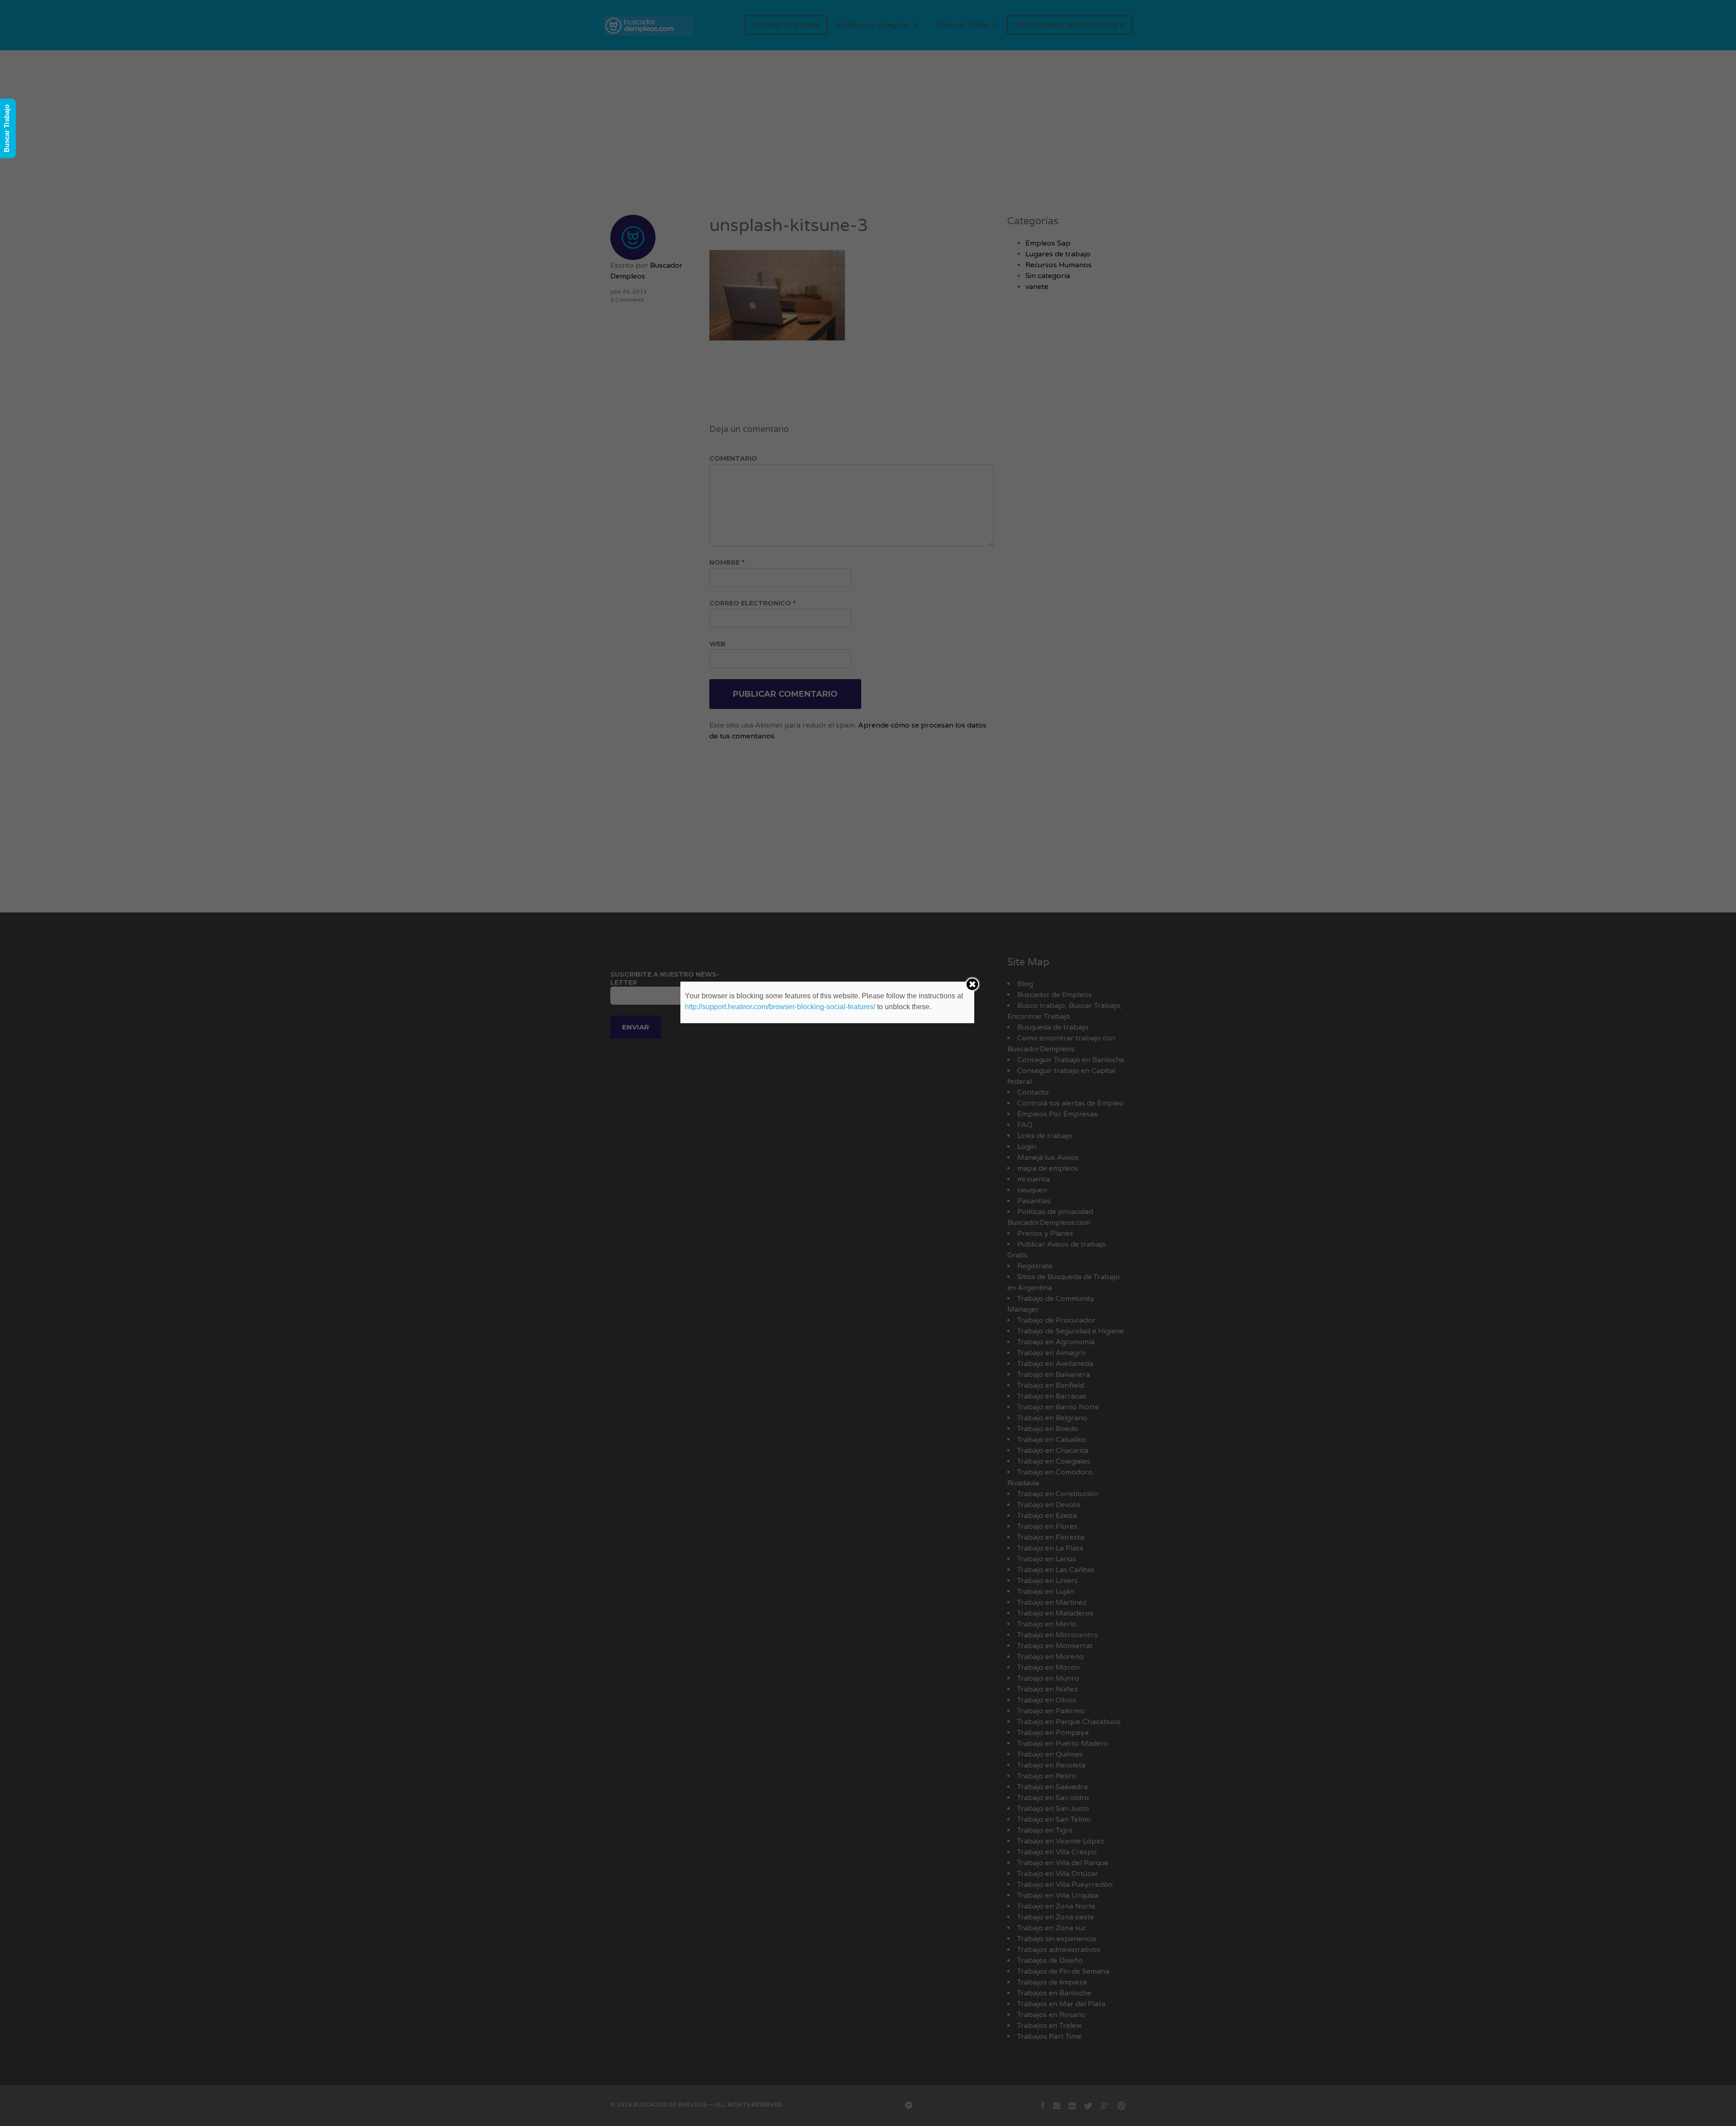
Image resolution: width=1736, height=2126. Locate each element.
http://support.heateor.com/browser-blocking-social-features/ (780, 1007)
